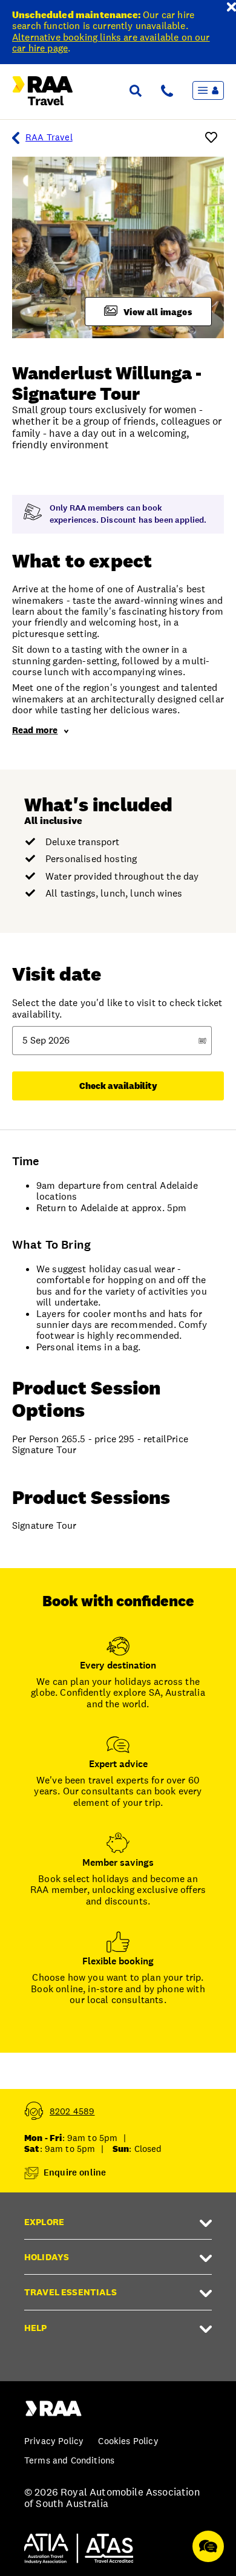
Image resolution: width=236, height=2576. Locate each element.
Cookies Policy (128, 2441)
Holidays (47, 2257)
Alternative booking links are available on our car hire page (111, 43)
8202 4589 (72, 2111)
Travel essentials (70, 2292)
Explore (44, 2222)
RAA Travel (49, 137)
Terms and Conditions (69, 2460)
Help (36, 2328)
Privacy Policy (54, 2441)
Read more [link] (35, 730)
